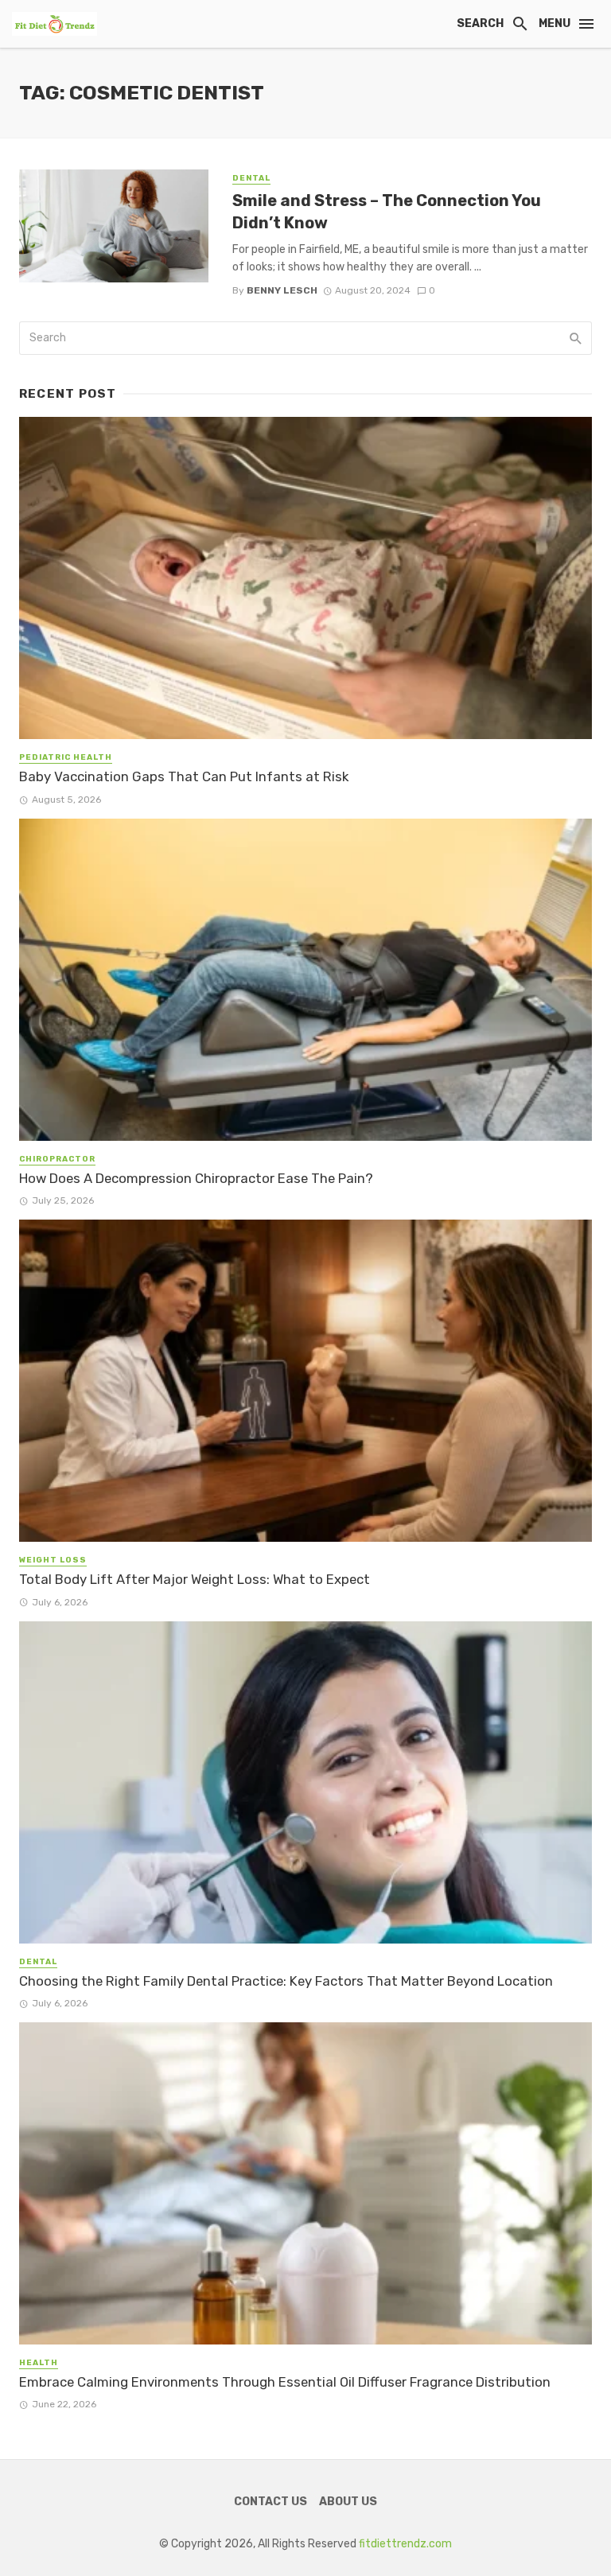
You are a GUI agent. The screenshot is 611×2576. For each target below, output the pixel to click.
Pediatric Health (66, 757)
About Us (348, 2502)
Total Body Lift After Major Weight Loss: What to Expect (195, 1579)
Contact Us (270, 2502)
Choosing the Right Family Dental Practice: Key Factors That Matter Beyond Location (286, 1981)
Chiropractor (57, 1159)
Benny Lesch (282, 290)
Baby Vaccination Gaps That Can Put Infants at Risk (184, 776)
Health (39, 2363)
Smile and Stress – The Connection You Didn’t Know (387, 212)
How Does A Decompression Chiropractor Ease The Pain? (196, 1178)
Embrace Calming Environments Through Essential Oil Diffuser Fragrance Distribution (285, 2382)
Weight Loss (53, 1560)
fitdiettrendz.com (405, 2544)
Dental (251, 178)
